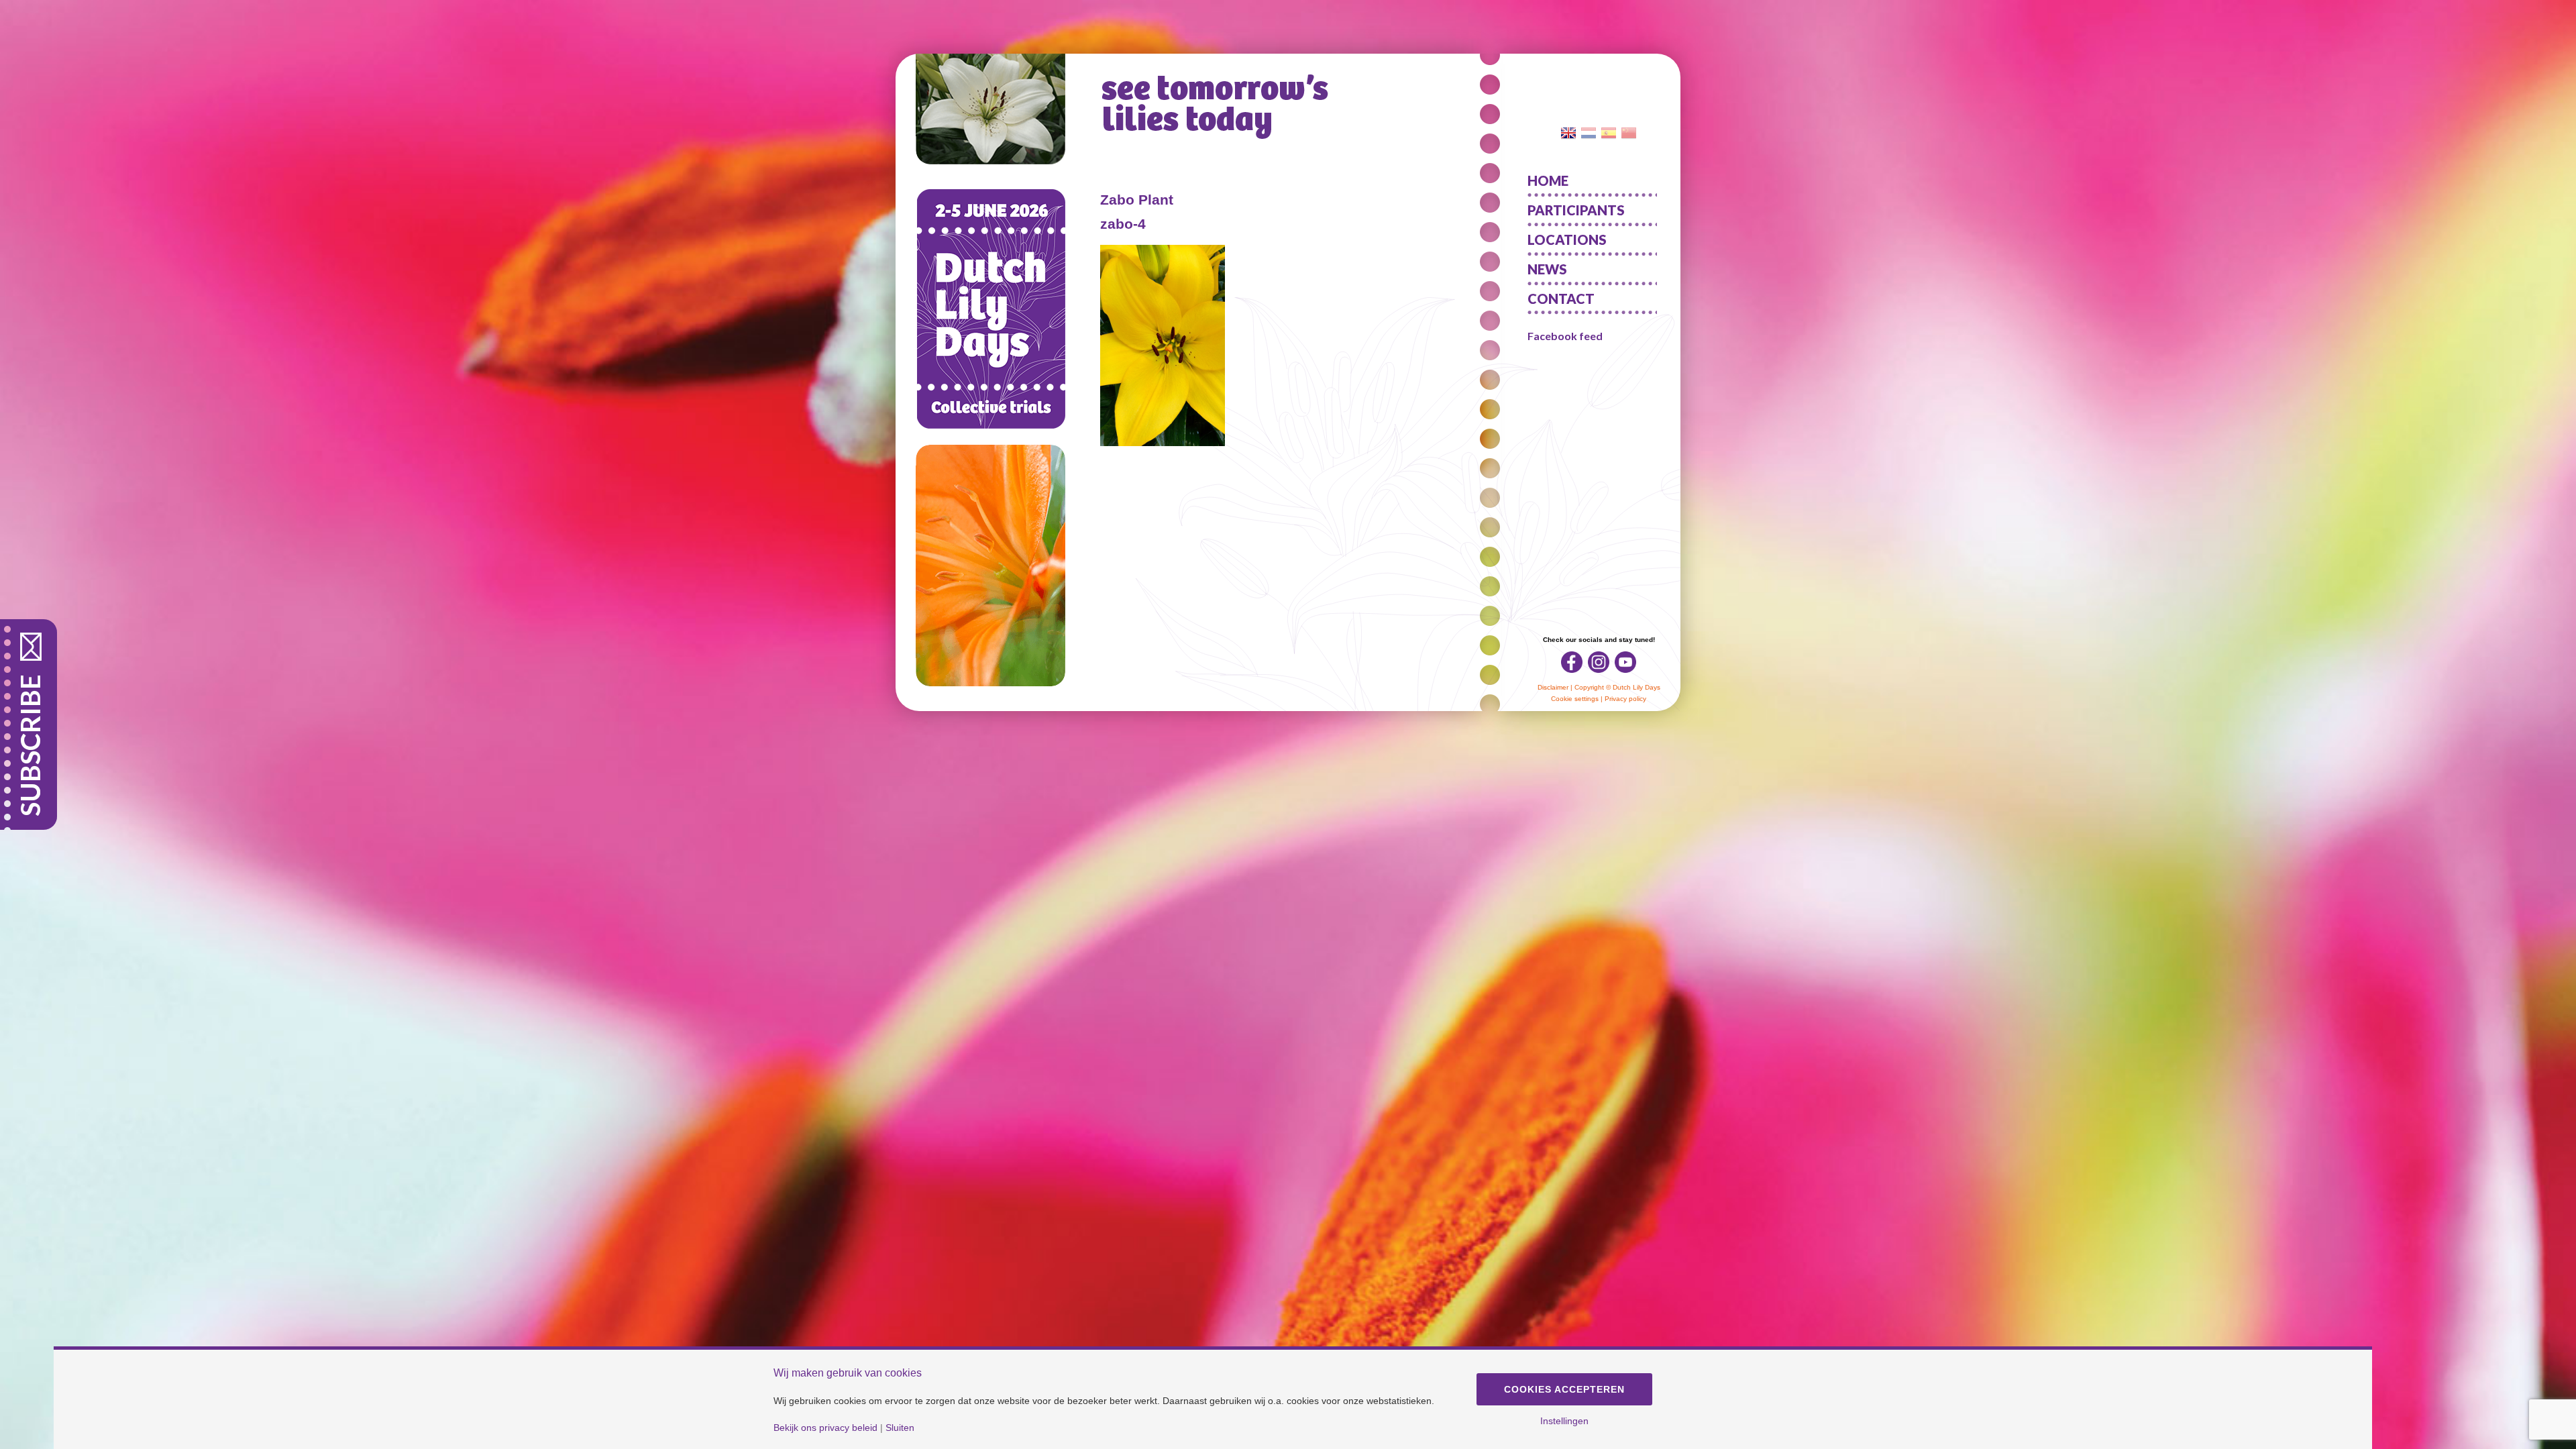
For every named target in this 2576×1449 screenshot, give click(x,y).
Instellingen (1564, 1421)
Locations (1567, 239)
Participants (1576, 210)
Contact (1561, 299)
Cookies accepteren (1564, 1389)
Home (1548, 180)
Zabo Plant (1137, 200)
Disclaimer (1553, 687)
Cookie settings (1575, 699)
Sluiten (900, 1428)
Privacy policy (1625, 699)
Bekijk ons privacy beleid (825, 1428)
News (1547, 269)
